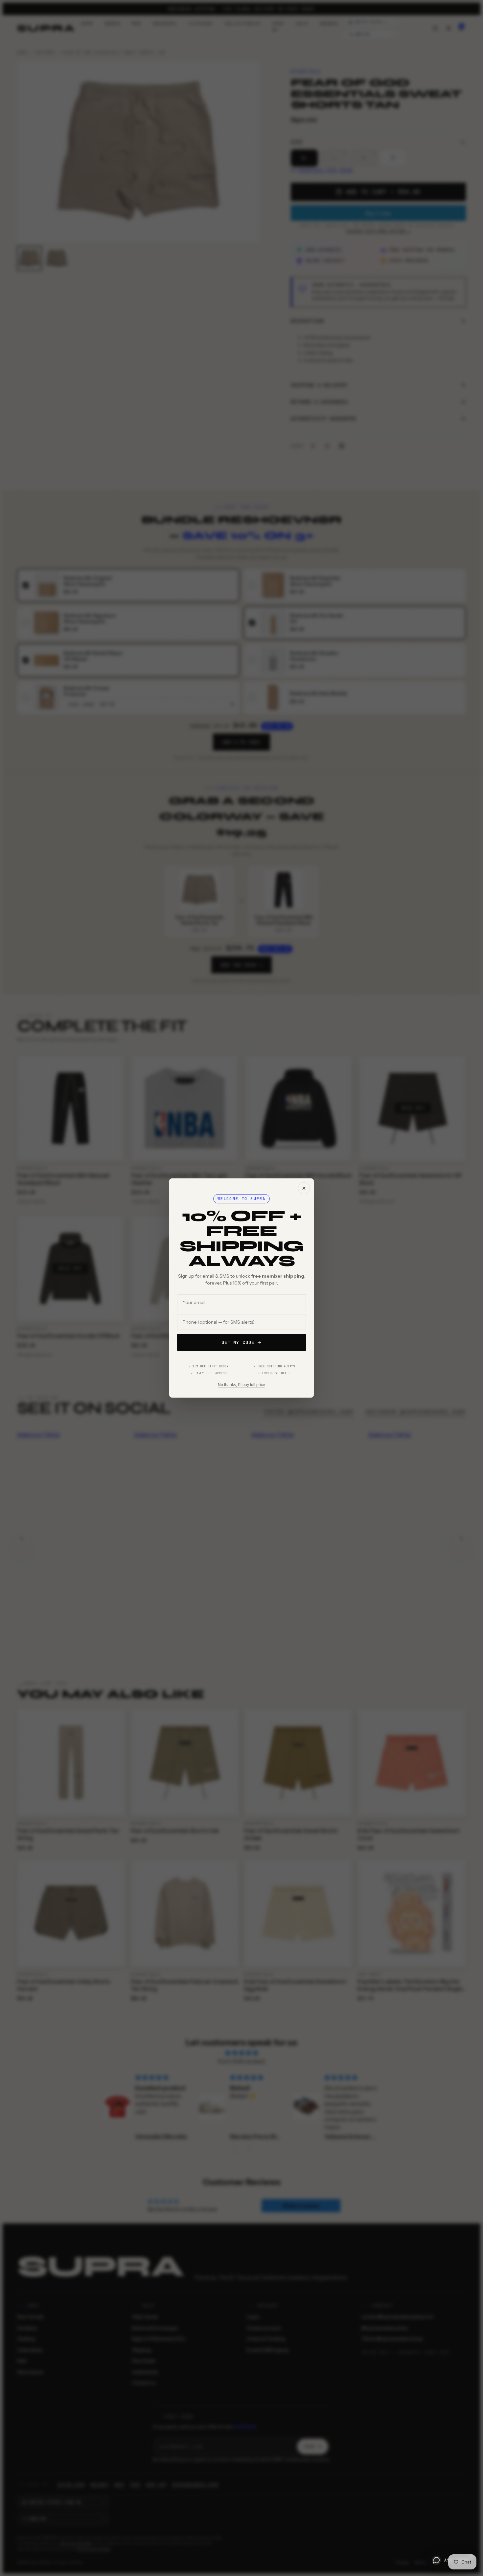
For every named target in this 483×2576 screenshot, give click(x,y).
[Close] (304, 1188)
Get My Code (238, 1342)
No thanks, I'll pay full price (241, 1385)
